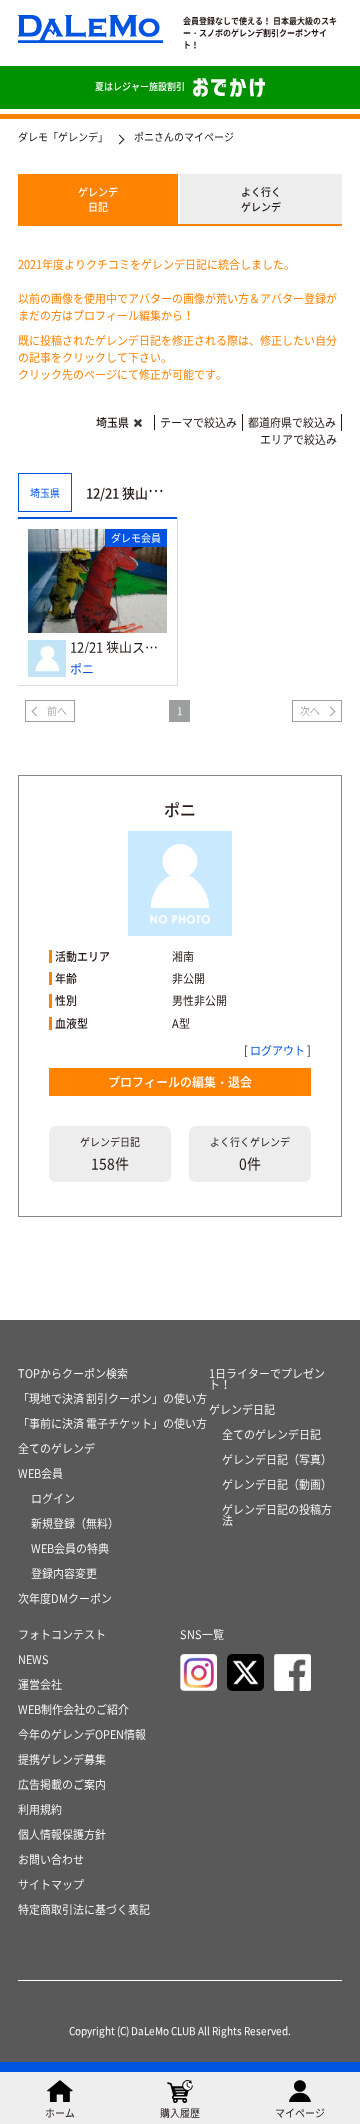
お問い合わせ (51, 1859)
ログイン (53, 1498)
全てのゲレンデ (56, 1448)
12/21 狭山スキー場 (118, 646)
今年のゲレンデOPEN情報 (82, 1734)
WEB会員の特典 (70, 1548)
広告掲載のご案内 (62, 1784)
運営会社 (40, 1684)
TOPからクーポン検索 (73, 1373)
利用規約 (40, 1809)
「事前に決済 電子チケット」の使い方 (112, 1423)
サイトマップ (51, 1884)
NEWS (33, 1659)
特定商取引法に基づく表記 (84, 1909)
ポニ (82, 669)
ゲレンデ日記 (98, 199)
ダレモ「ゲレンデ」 (63, 136)
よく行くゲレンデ (261, 199)
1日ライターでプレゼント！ (267, 1379)
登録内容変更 (64, 1573)
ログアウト (277, 1050)
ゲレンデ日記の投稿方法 (277, 1515)
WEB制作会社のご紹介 (73, 1709)
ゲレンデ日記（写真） (277, 1459)
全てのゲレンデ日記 (271, 1434)
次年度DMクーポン (65, 1598)
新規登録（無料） (75, 1523)
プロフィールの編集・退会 (180, 1082)
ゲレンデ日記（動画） (277, 1484)
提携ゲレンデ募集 (62, 1759)
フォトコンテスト (62, 1634)
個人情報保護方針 (62, 1834)
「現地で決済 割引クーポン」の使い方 (112, 1398)
